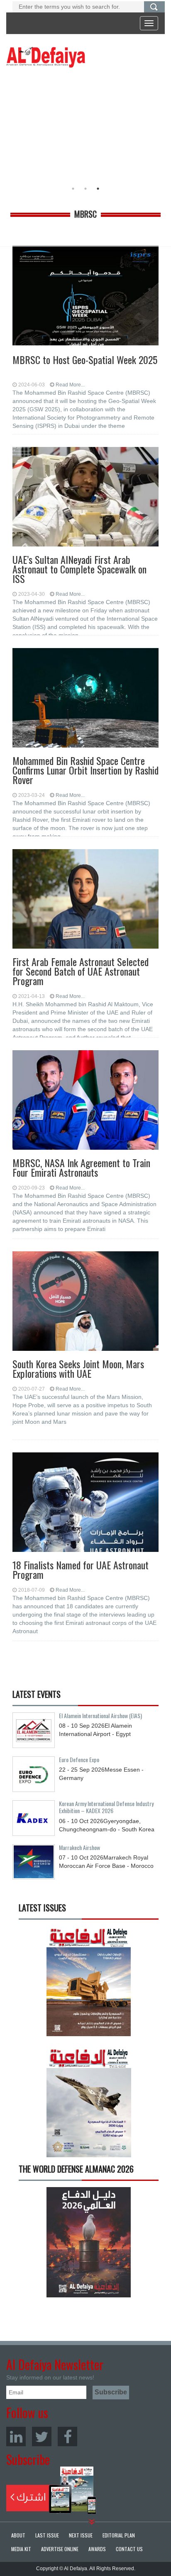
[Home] (46, 57)
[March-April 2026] (89, 1984)
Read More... (70, 385)
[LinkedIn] (16, 2436)
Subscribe (51, 2490)
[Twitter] (42, 2436)
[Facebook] (67, 2436)
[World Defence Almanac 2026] (89, 2242)
